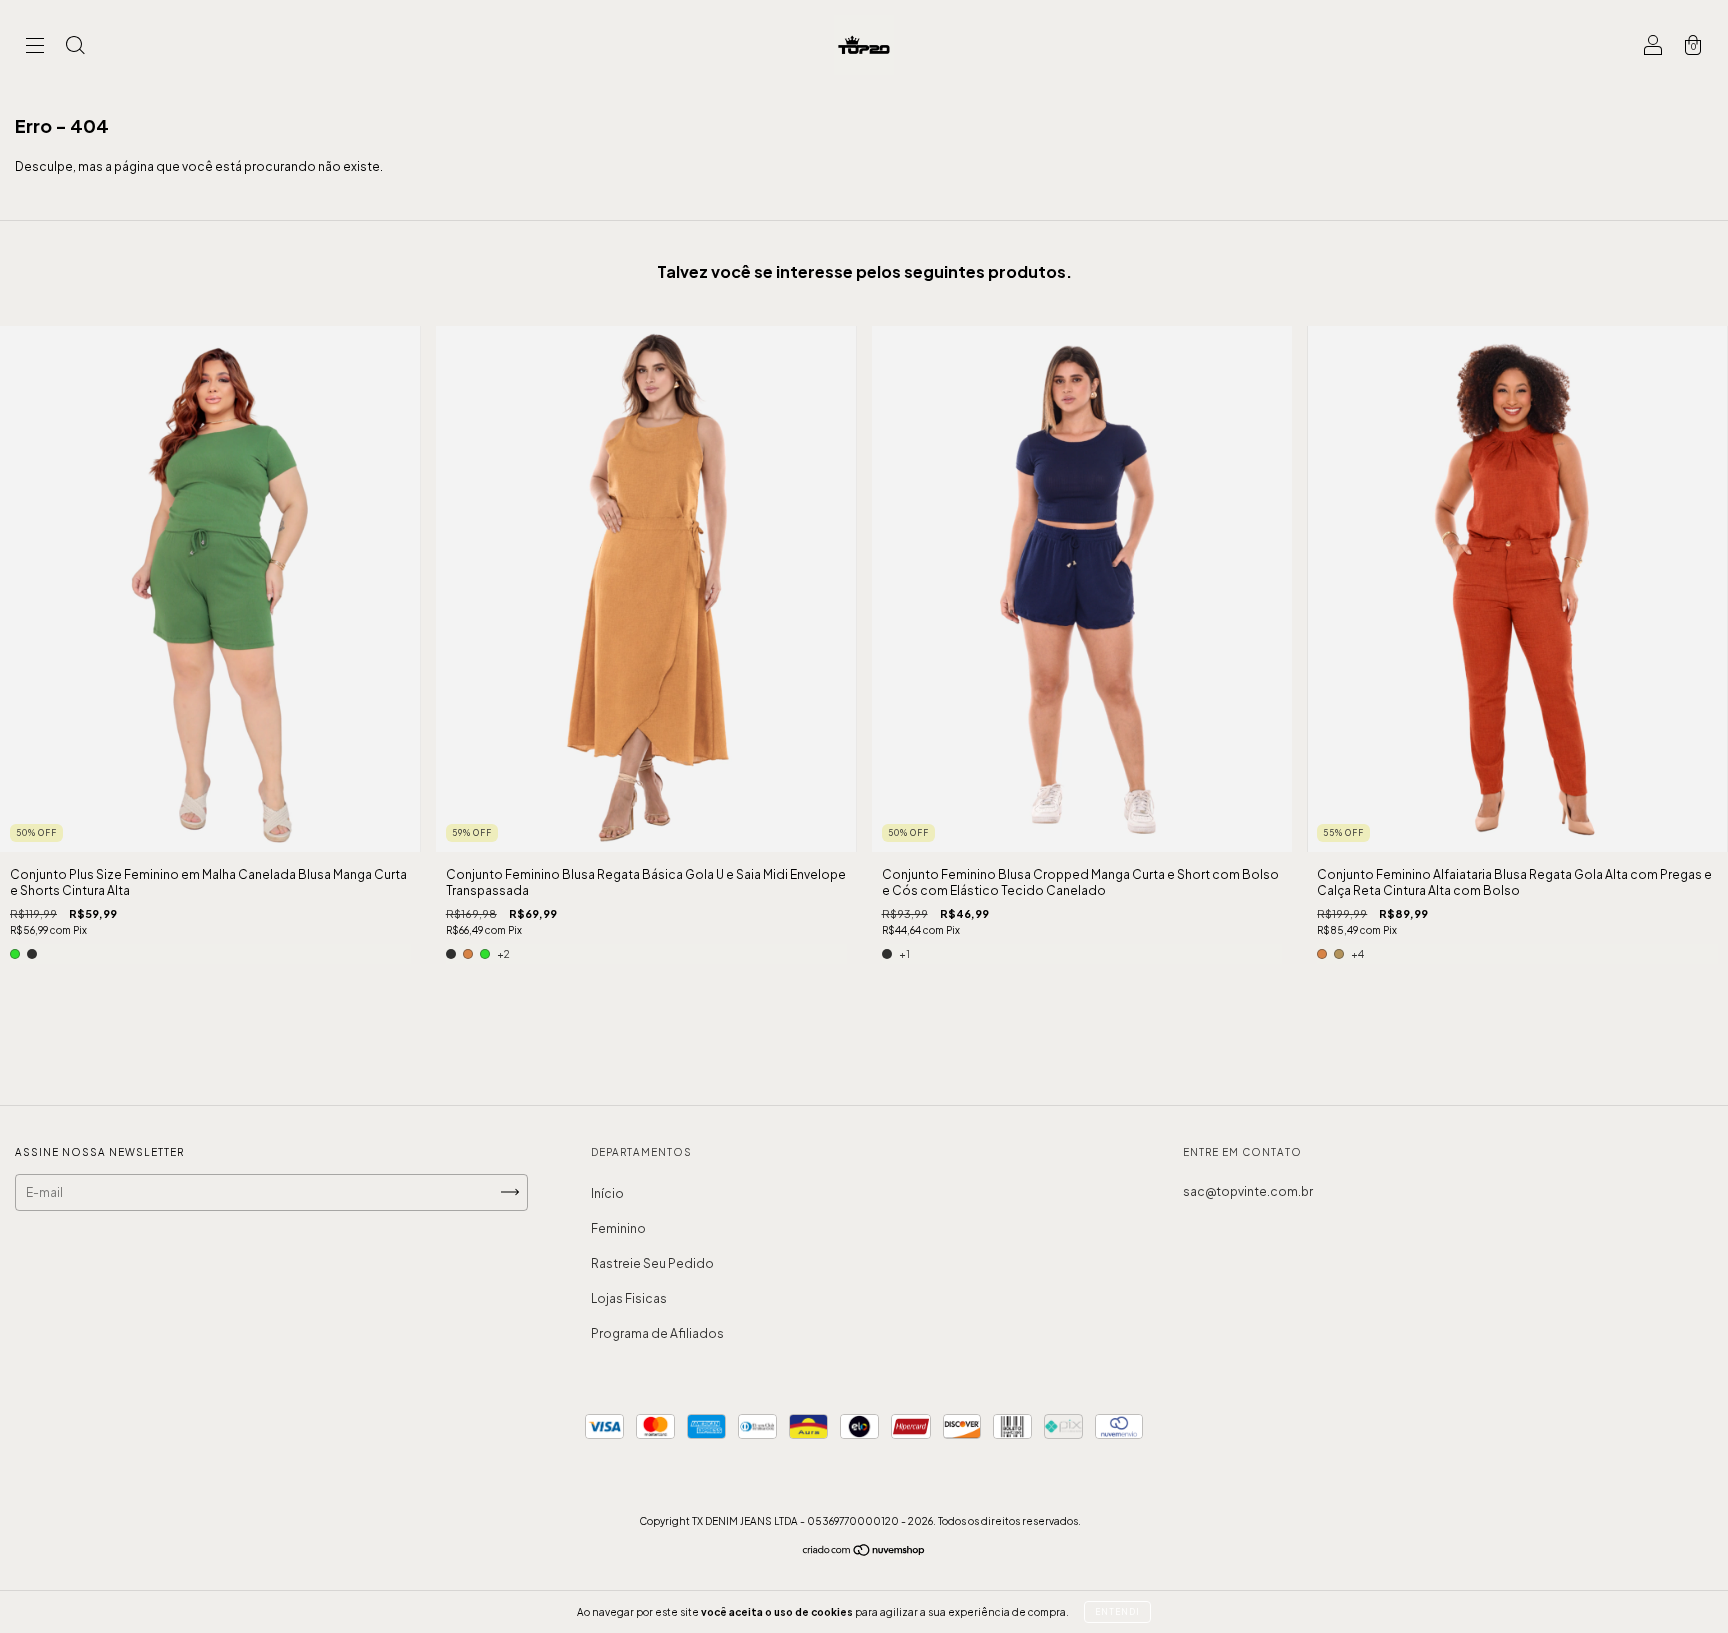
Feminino (618, 1228)
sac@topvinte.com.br (1248, 1191)
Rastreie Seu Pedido (652, 1263)
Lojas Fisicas (629, 1298)
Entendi (1117, 1612)
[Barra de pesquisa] (75, 47)
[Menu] (35, 47)
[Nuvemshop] (864, 1552)
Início (607, 1193)
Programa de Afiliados (657, 1333)
